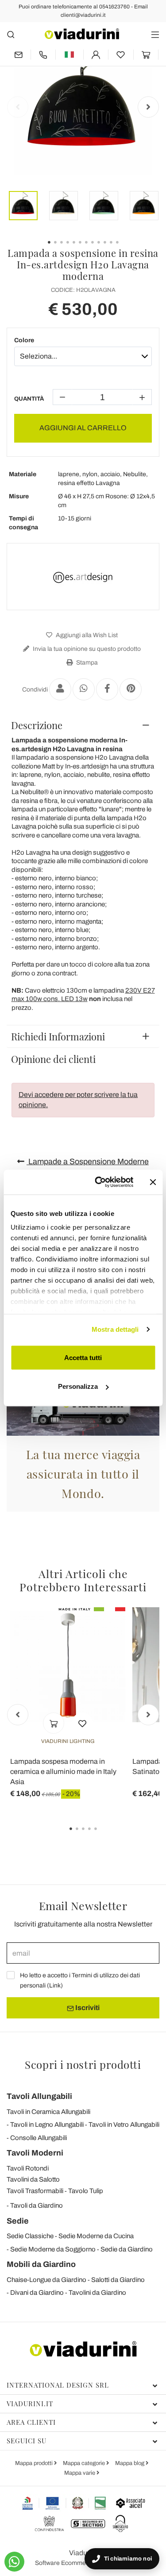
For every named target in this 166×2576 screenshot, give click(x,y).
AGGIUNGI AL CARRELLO (83, 428)
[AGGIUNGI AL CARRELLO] (54, 1723)
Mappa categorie (85, 2463)
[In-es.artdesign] (83, 577)
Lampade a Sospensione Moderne (88, 1162)
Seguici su (27, 2441)
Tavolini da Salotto (33, 2179)
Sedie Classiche (30, 2236)
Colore (24, 340)
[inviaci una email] (19, 55)
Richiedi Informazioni (58, 1036)
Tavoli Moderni (35, 2153)
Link (55, 1986)
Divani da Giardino (37, 2293)
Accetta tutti (83, 1357)
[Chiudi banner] (153, 1182)
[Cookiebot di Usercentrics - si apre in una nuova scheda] (99, 1182)
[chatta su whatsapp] (14, 2562)
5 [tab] (103, 1835)
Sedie (18, 2221)
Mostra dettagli (115, 1329)
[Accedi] (96, 55)
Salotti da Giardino (118, 2280)
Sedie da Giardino (127, 2249)
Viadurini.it (30, 2404)
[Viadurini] (82, 34)
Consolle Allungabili (39, 2138)
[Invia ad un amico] (60, 689)
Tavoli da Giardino (37, 2205)
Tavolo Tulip (86, 2191)
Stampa (86, 663)
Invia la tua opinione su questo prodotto (86, 649)
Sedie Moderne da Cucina (96, 2236)
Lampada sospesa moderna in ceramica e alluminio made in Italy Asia (63, 1771)
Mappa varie (80, 2473)
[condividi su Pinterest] (131, 689)
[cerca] (11, 34)
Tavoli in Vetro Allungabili (124, 2125)
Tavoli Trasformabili (35, 2191)
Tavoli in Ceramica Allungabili (48, 2112)
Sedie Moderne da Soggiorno (53, 2249)
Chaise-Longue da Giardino (46, 2280)
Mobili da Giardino (41, 2264)
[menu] (155, 34)
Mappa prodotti (35, 2463)
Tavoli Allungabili (39, 2096)
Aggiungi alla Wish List (86, 635)
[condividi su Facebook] (107, 689)
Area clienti (31, 2422)
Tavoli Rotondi (28, 2168)
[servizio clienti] (43, 55)
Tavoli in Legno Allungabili (47, 2125)
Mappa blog (130, 2463)
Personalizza (78, 1386)
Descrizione (37, 725)
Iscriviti (87, 2008)
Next (148, 107)
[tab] (83, 725)
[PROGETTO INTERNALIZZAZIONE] (64, 2503)
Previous (18, 107)
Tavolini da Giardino (97, 2293)
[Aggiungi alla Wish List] (82, 1723)
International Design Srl (58, 2385)
